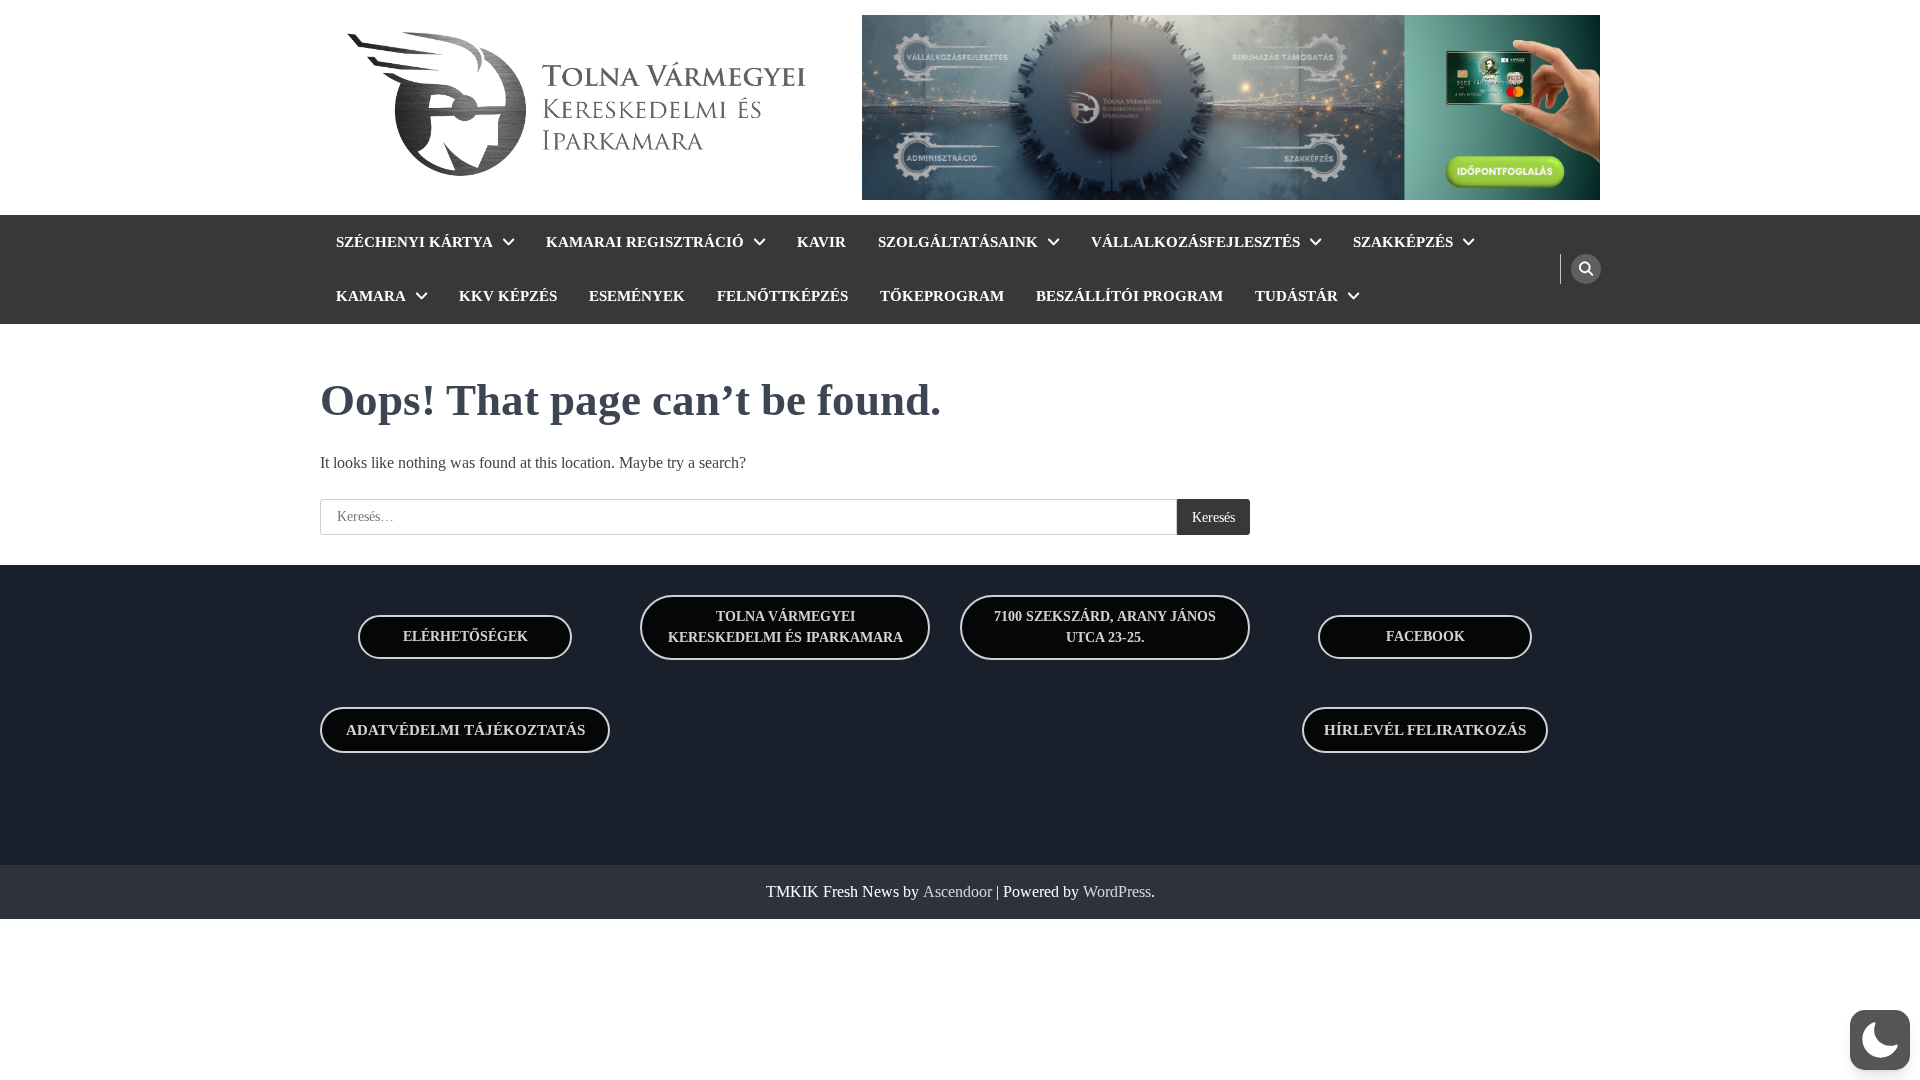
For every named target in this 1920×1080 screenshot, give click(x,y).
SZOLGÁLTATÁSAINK (958, 242)
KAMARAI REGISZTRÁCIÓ (645, 242)
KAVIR (821, 242)
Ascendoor (957, 891)
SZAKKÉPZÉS (1403, 242)
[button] (1880, 1040)
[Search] (1586, 269)
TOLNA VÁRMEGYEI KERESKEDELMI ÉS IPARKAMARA (785, 627)
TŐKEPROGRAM (942, 296)
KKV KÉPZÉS (508, 296)
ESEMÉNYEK (637, 296)
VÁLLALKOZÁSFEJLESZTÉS (1195, 242)
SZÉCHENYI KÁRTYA (414, 242)
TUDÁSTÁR (1296, 296)
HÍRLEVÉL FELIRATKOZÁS (1425, 730)
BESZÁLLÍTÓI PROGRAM (1129, 296)
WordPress (1117, 891)
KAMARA (371, 296)
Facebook (1425, 636)
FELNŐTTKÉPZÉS (782, 296)
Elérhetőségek (465, 636)
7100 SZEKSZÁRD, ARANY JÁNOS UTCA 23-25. (1105, 627)
